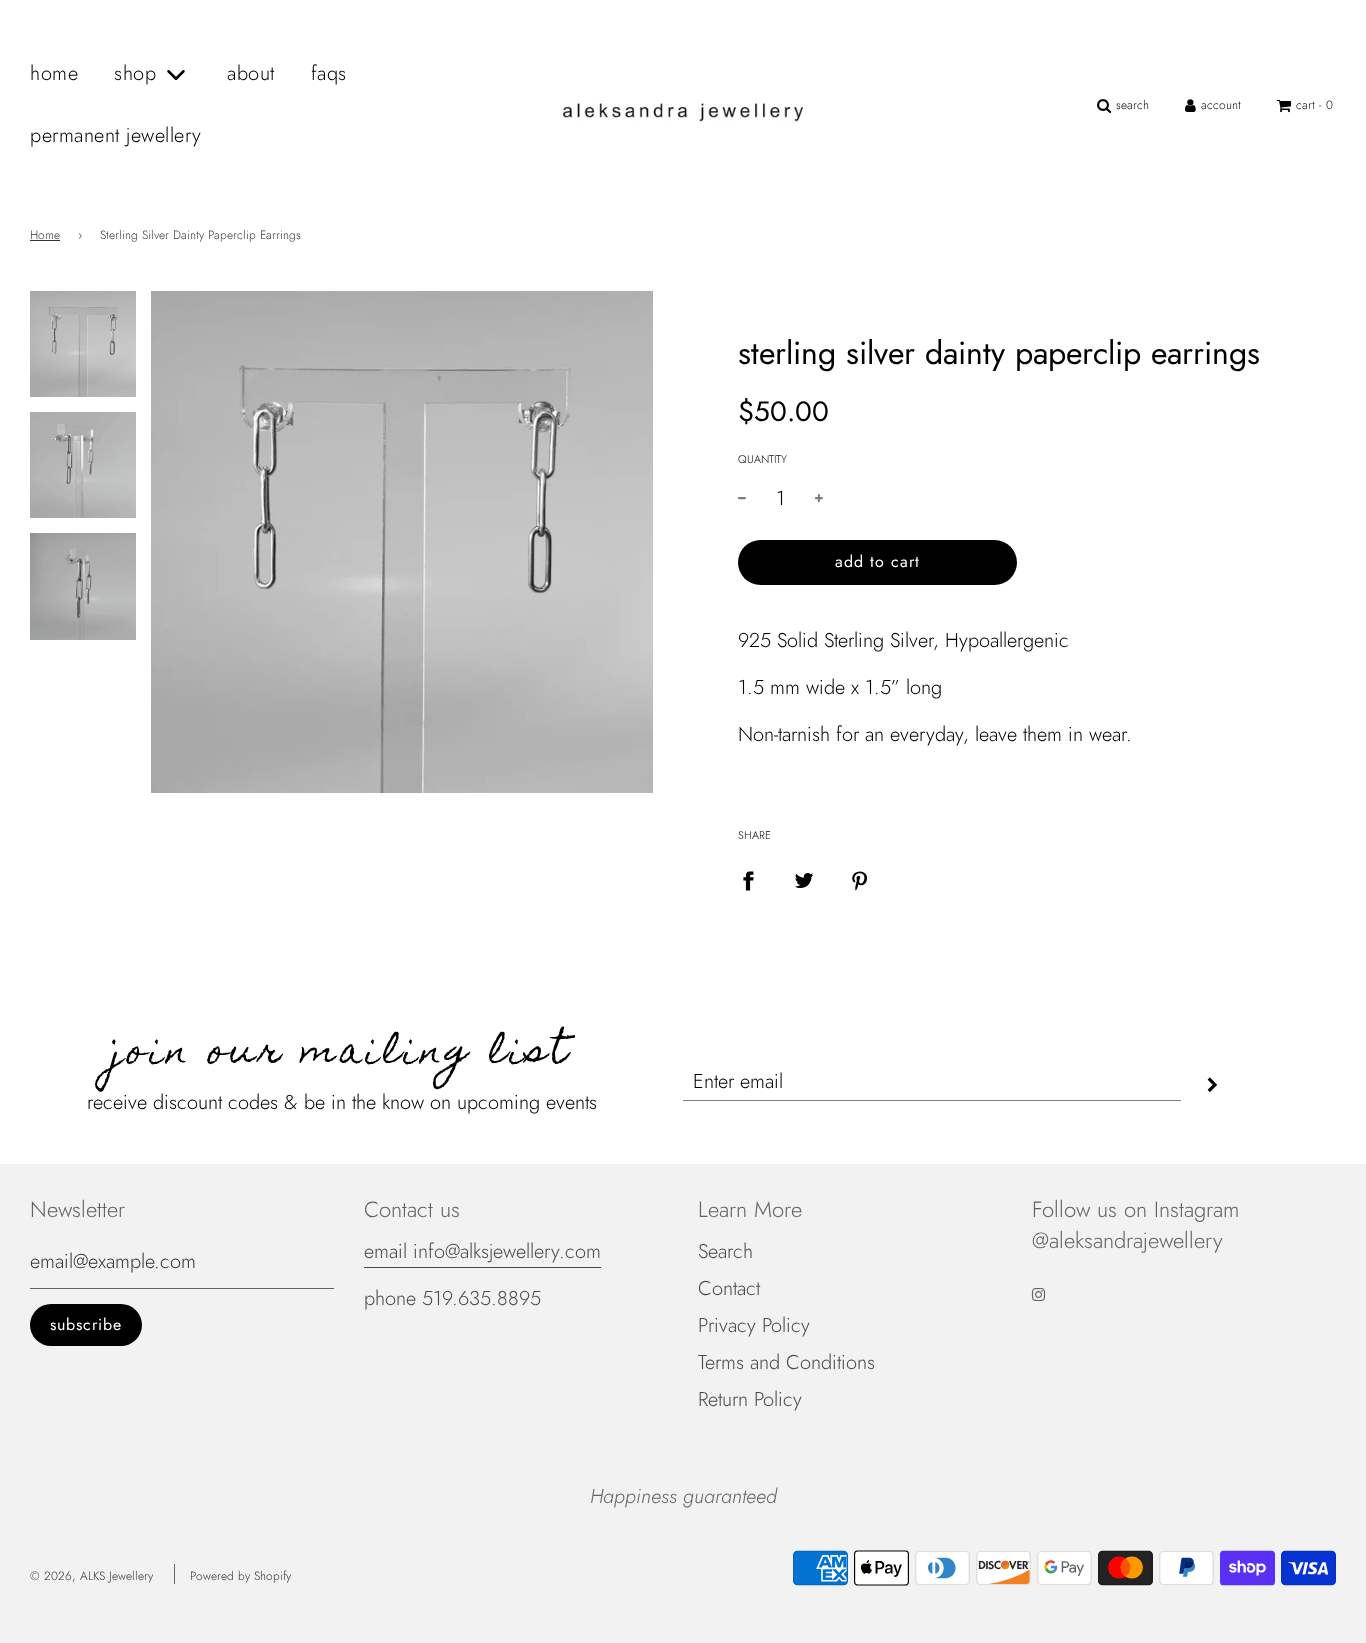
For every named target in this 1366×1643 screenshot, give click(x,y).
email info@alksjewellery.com (482, 1251)
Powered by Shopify (240, 1576)
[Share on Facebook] (748, 880)
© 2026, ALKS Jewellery (91, 1576)
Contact (729, 1288)
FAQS (329, 73)
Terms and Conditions (786, 1362)
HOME (54, 73)
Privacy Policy (754, 1325)
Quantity (762, 459)
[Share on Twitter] (804, 880)
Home (45, 235)
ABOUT (251, 73)
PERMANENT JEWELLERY (116, 135)
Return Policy (750, 1399)
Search (725, 1251)
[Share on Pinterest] (860, 880)
